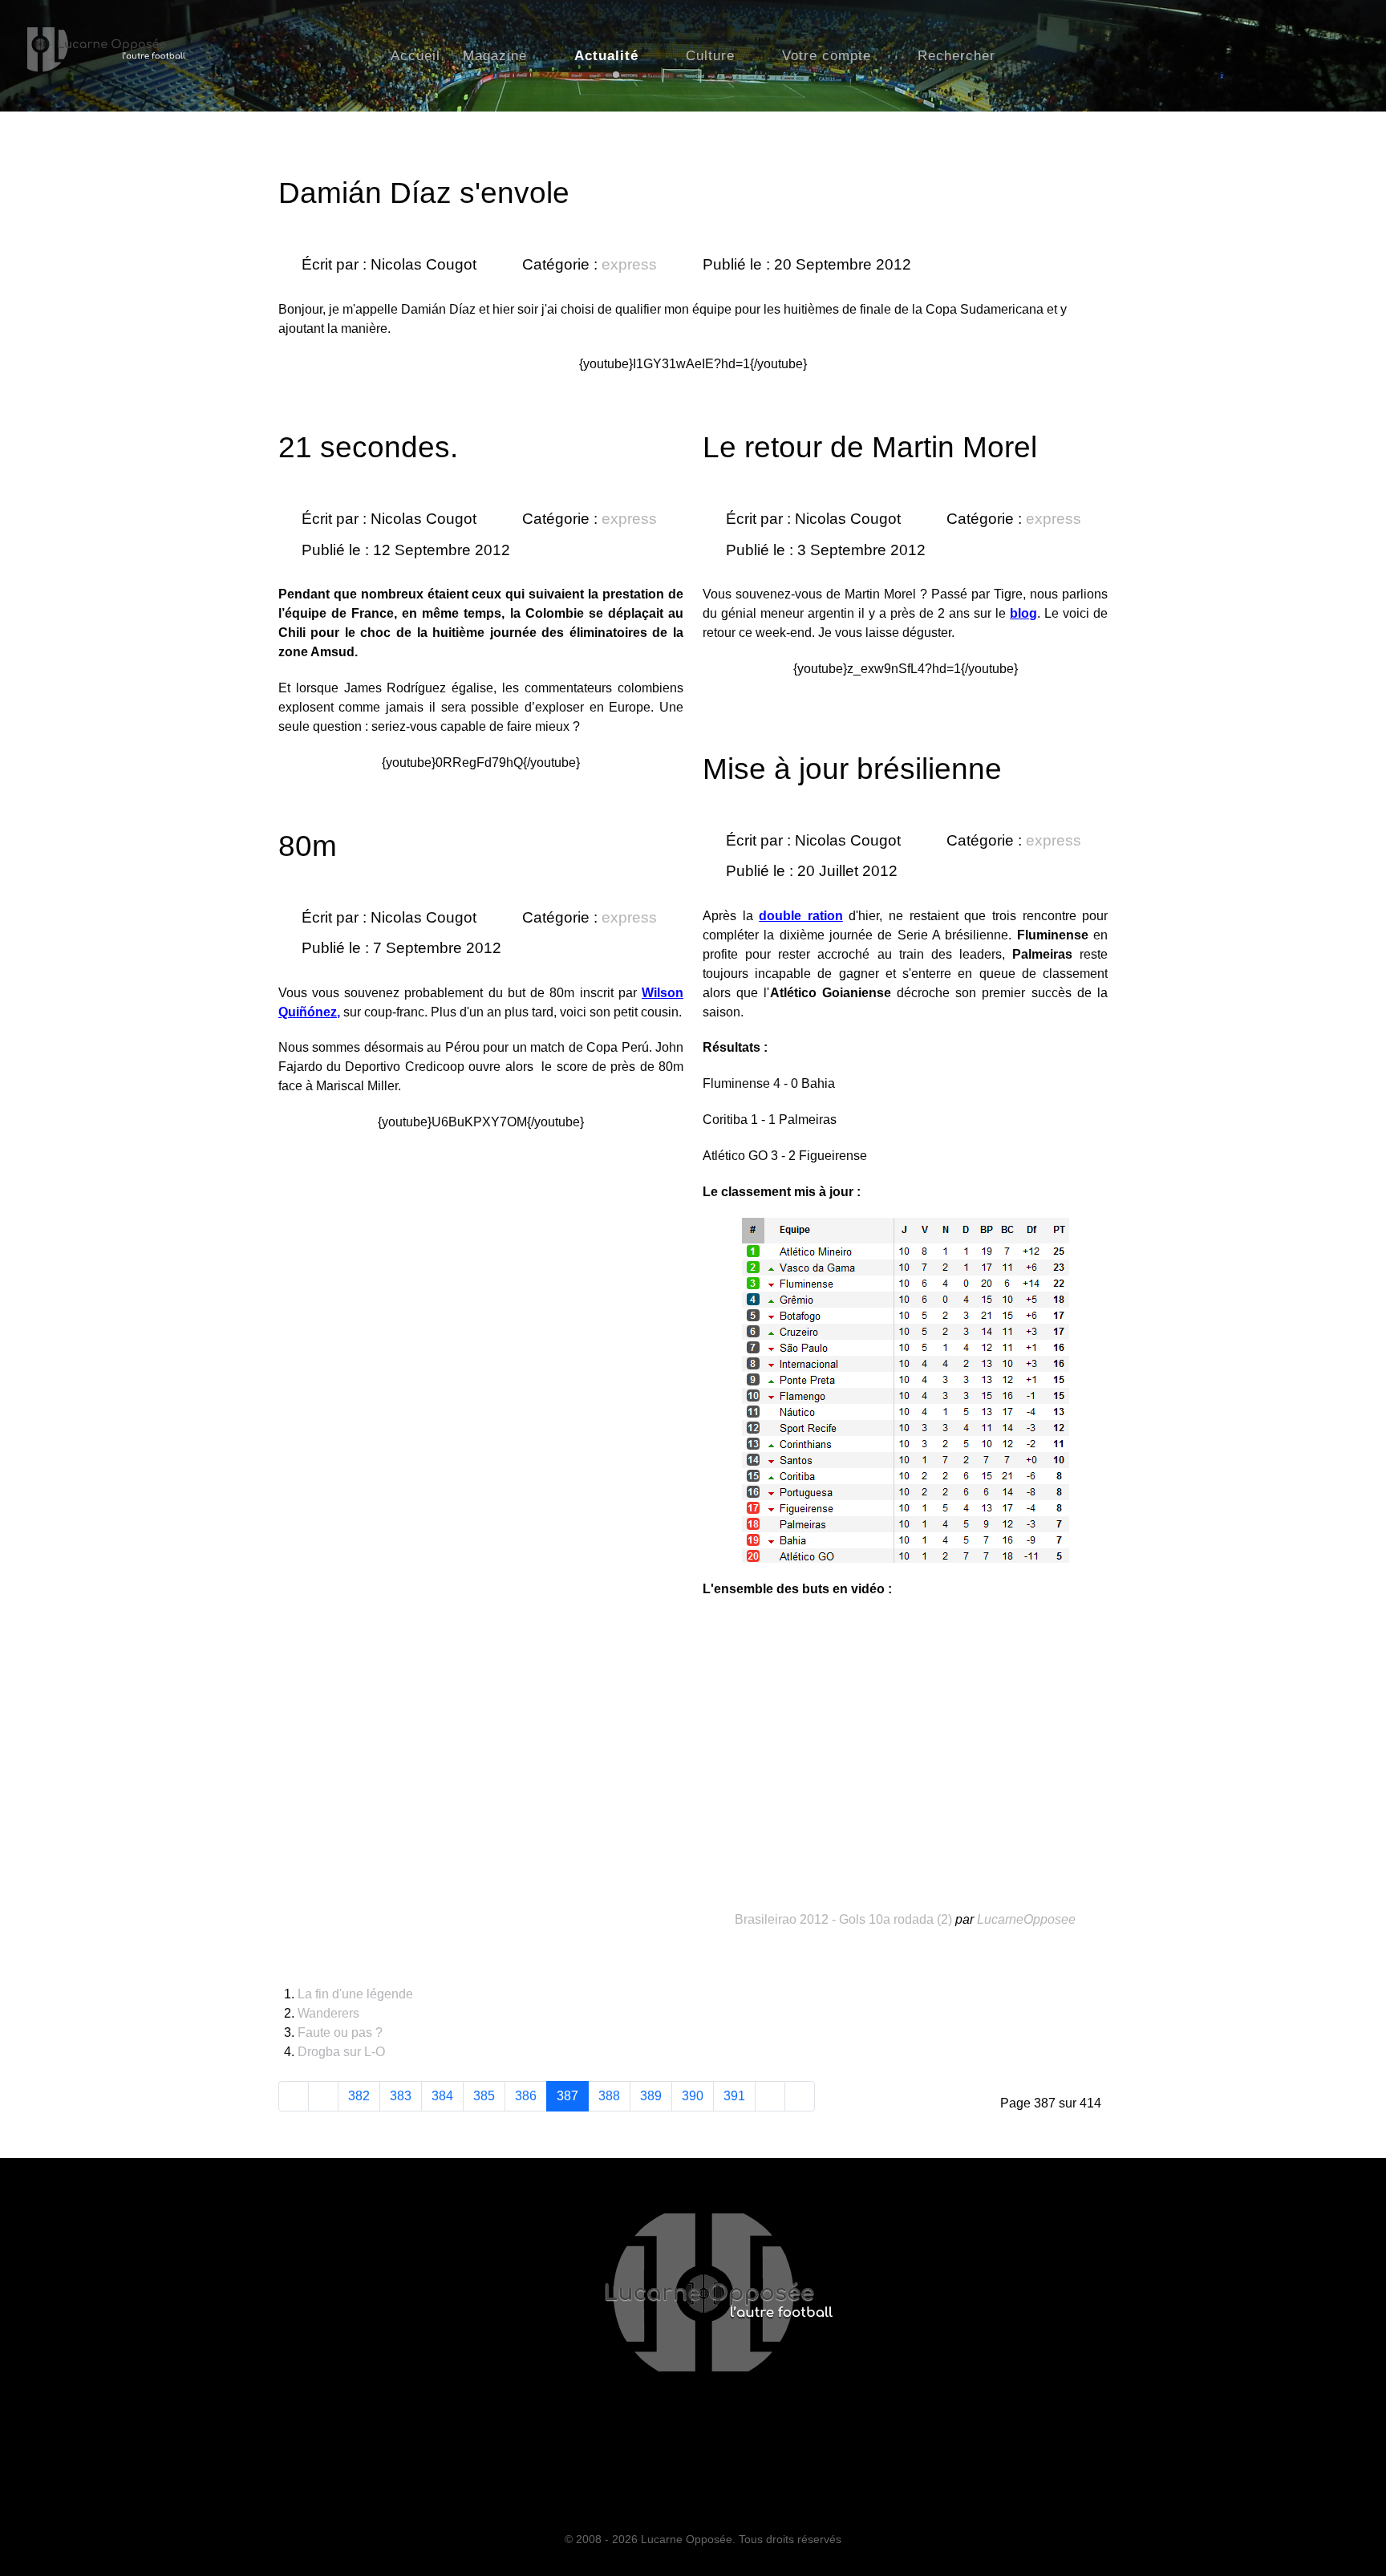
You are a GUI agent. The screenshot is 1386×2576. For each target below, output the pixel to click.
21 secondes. (368, 447)
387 (567, 2096)
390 (693, 2096)
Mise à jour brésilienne (852, 769)
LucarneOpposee (1026, 1919)
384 (442, 2096)
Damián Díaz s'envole (424, 193)
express (629, 264)
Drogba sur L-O (341, 2052)
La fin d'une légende (355, 1994)
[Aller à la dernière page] (800, 2096)
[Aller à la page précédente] (323, 2096)
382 (359, 2096)
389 (651, 2096)
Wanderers (328, 2013)
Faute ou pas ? (340, 2032)
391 (734, 2096)
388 (609, 2096)
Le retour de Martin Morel (870, 447)
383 (401, 2096)
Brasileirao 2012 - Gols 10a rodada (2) (843, 1919)
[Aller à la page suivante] (770, 2096)
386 (526, 2096)
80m (308, 846)
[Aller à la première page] (294, 2096)
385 (484, 2096)
